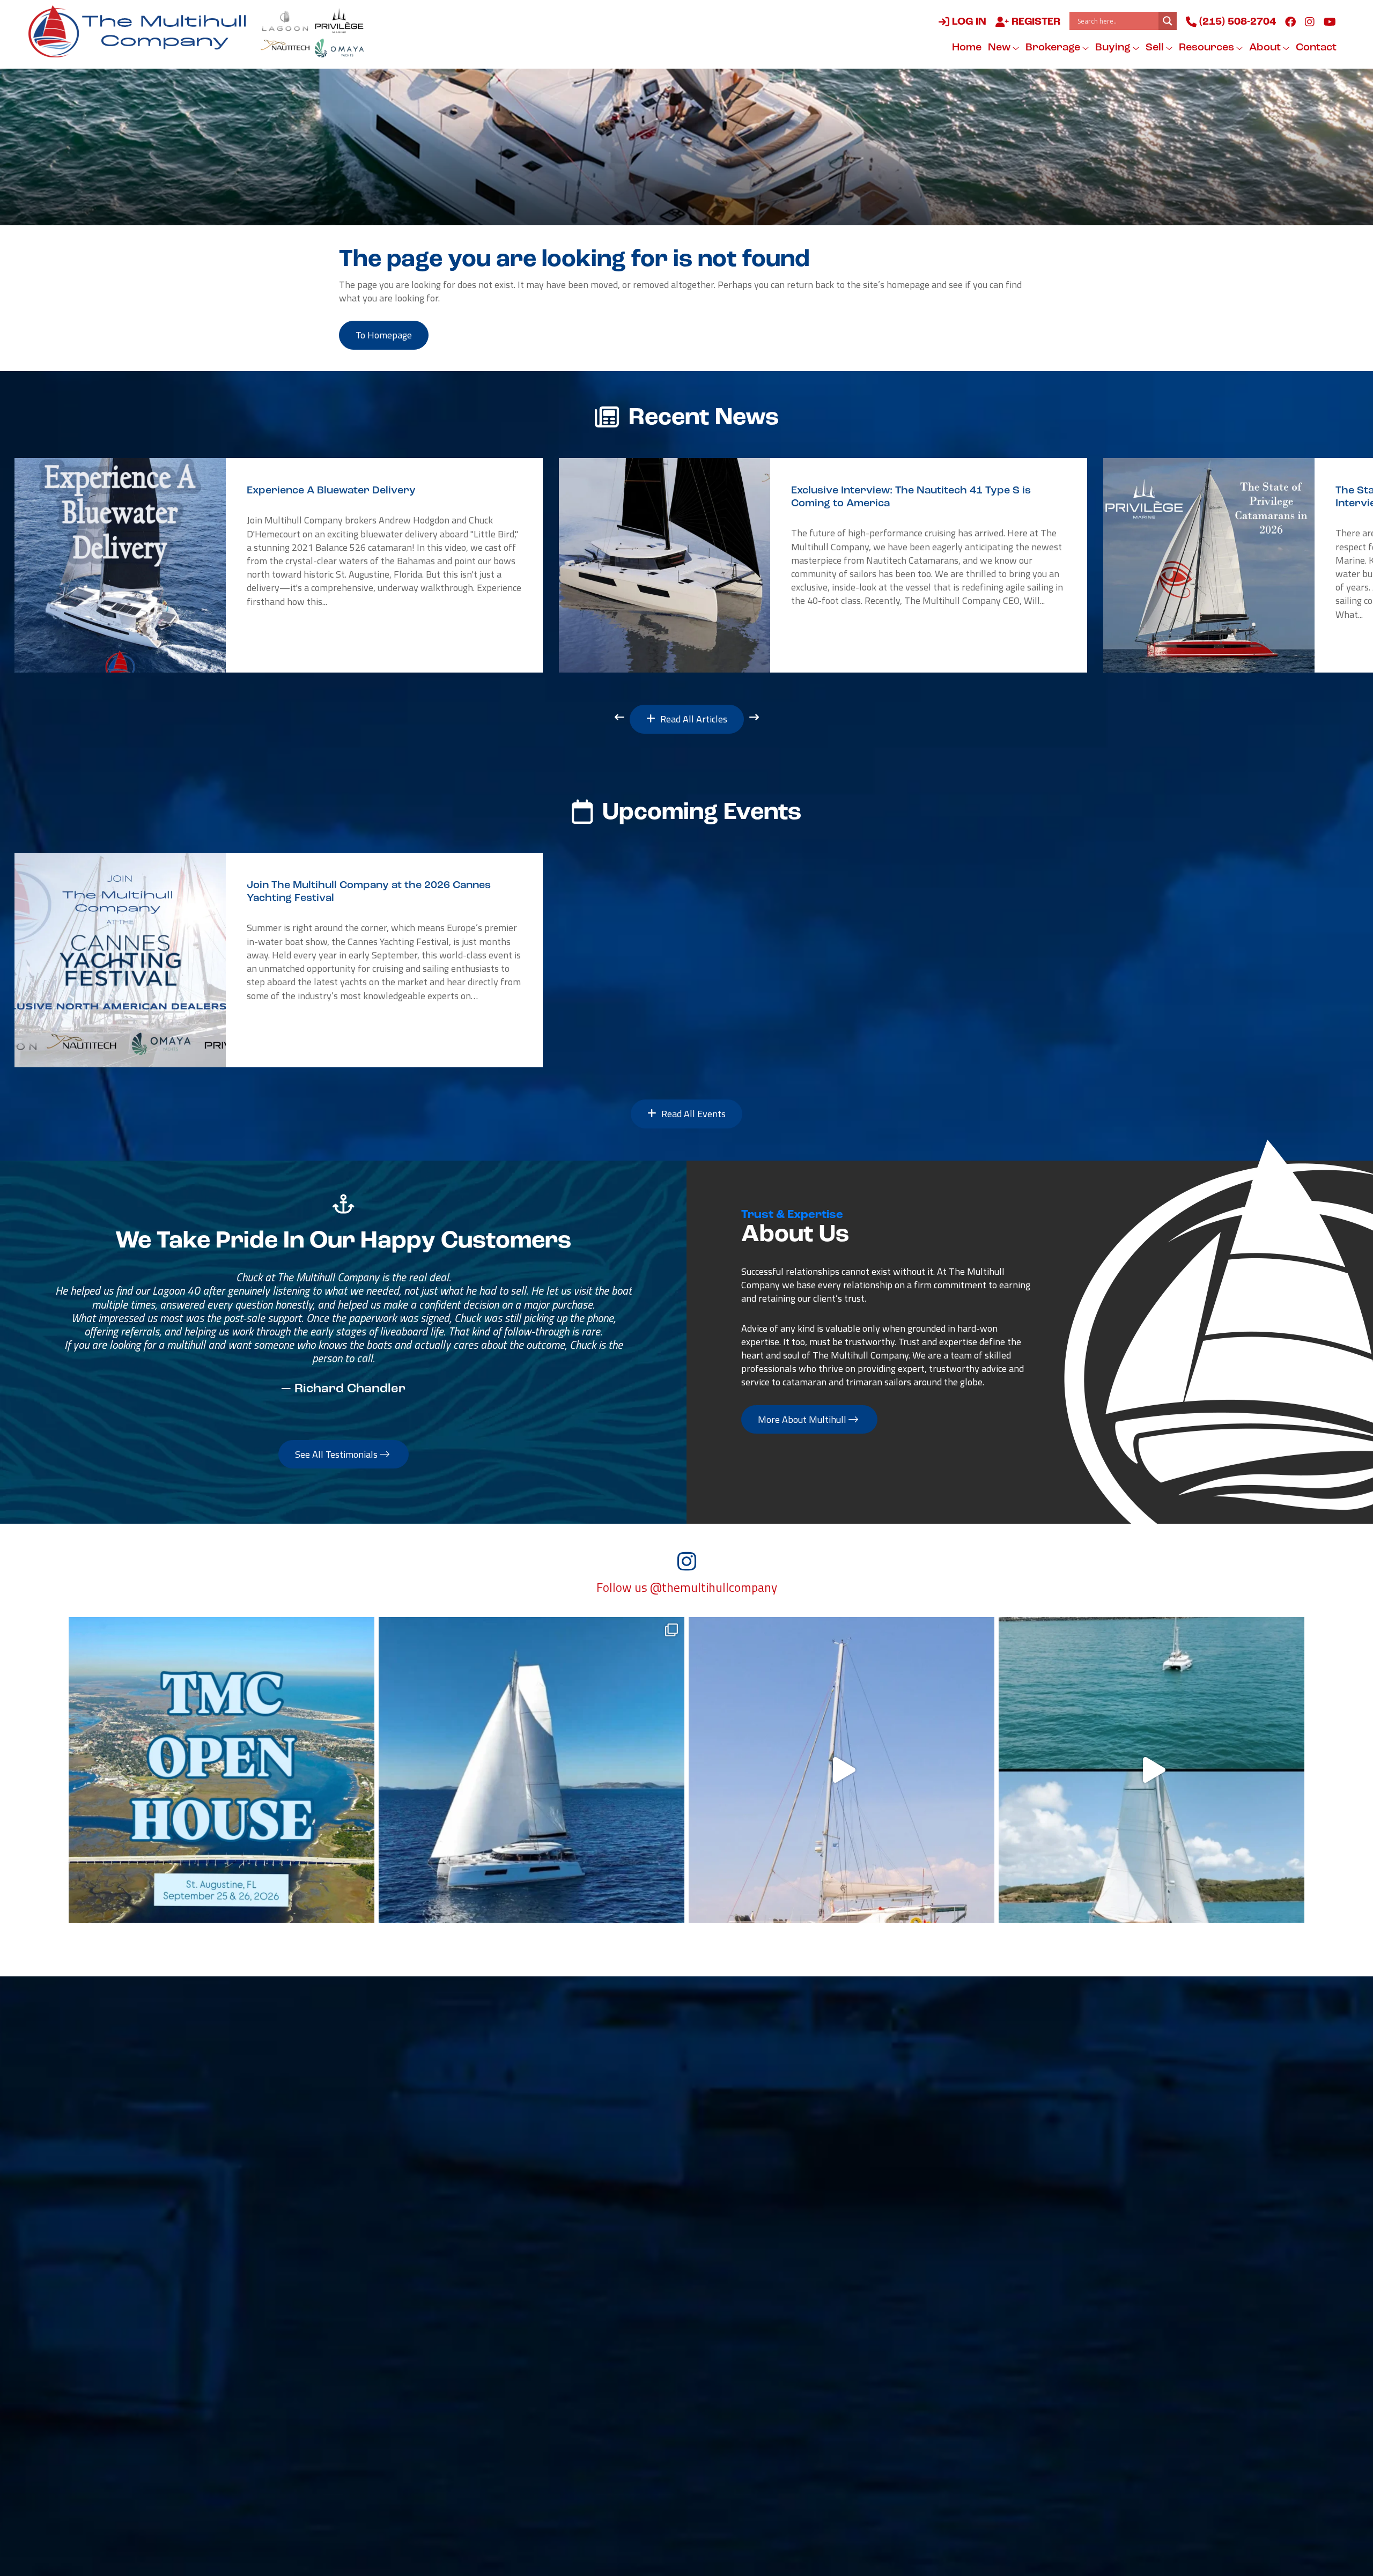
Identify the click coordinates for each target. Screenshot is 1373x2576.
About (1266, 48)
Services (734, 2089)
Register (1035, 22)
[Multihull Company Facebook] (1290, 21)
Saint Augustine (389, 2321)
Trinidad (726, 2321)
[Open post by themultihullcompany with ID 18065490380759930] (222, 1770)
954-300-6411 (563, 2429)
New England (383, 2229)
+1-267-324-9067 (394, 2244)
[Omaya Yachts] (339, 48)
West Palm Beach (393, 2367)
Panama (903, 2275)
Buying (1114, 48)
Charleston (378, 2275)
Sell (1156, 48)
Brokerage (1054, 48)
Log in (968, 22)
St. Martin (730, 2229)
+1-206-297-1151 (394, 2475)
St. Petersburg (386, 2413)
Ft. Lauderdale (563, 2367)
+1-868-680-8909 (748, 2336)
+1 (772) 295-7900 (572, 2336)
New (1000, 48)
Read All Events (692, 1114)
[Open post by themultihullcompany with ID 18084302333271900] (532, 1770)
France (722, 2367)
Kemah (545, 2413)
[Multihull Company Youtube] (1330, 21)
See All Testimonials (337, 1454)
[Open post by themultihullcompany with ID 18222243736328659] (841, 1770)
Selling (657, 2089)
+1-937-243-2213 (571, 2290)
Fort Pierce (555, 2321)
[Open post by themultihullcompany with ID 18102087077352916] (1151, 1770)
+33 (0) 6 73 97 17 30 (754, 2382)
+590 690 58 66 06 (749, 2244)
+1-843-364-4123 (394, 2290)
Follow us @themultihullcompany (687, 1588)
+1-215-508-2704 (571, 2382)
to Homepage (384, 335)
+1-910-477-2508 (394, 2336)
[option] (279, 565)
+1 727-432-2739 (393, 2429)
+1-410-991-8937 (571, 2244)
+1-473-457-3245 (925, 2244)
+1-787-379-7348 (748, 2290)
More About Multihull (803, 1419)
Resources (1208, 48)
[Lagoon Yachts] (285, 21)
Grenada (903, 2229)
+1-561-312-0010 (394, 2382)
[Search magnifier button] (1168, 21)
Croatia (901, 2321)
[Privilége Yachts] (339, 21)
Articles (899, 2089)
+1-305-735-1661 (925, 2290)
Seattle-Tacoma (390, 2460)
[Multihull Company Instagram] (1310, 21)
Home (967, 48)
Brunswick (553, 2275)
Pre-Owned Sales (486, 2089)
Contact (1316, 48)
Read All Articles (693, 719)
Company (818, 2089)
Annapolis (552, 2229)
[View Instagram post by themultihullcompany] (364, 1910)
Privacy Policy (815, 2521)
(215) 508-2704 (1236, 22)
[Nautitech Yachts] (285, 48)
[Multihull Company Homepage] (142, 31)
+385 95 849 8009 (925, 2336)
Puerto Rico (733, 2275)
